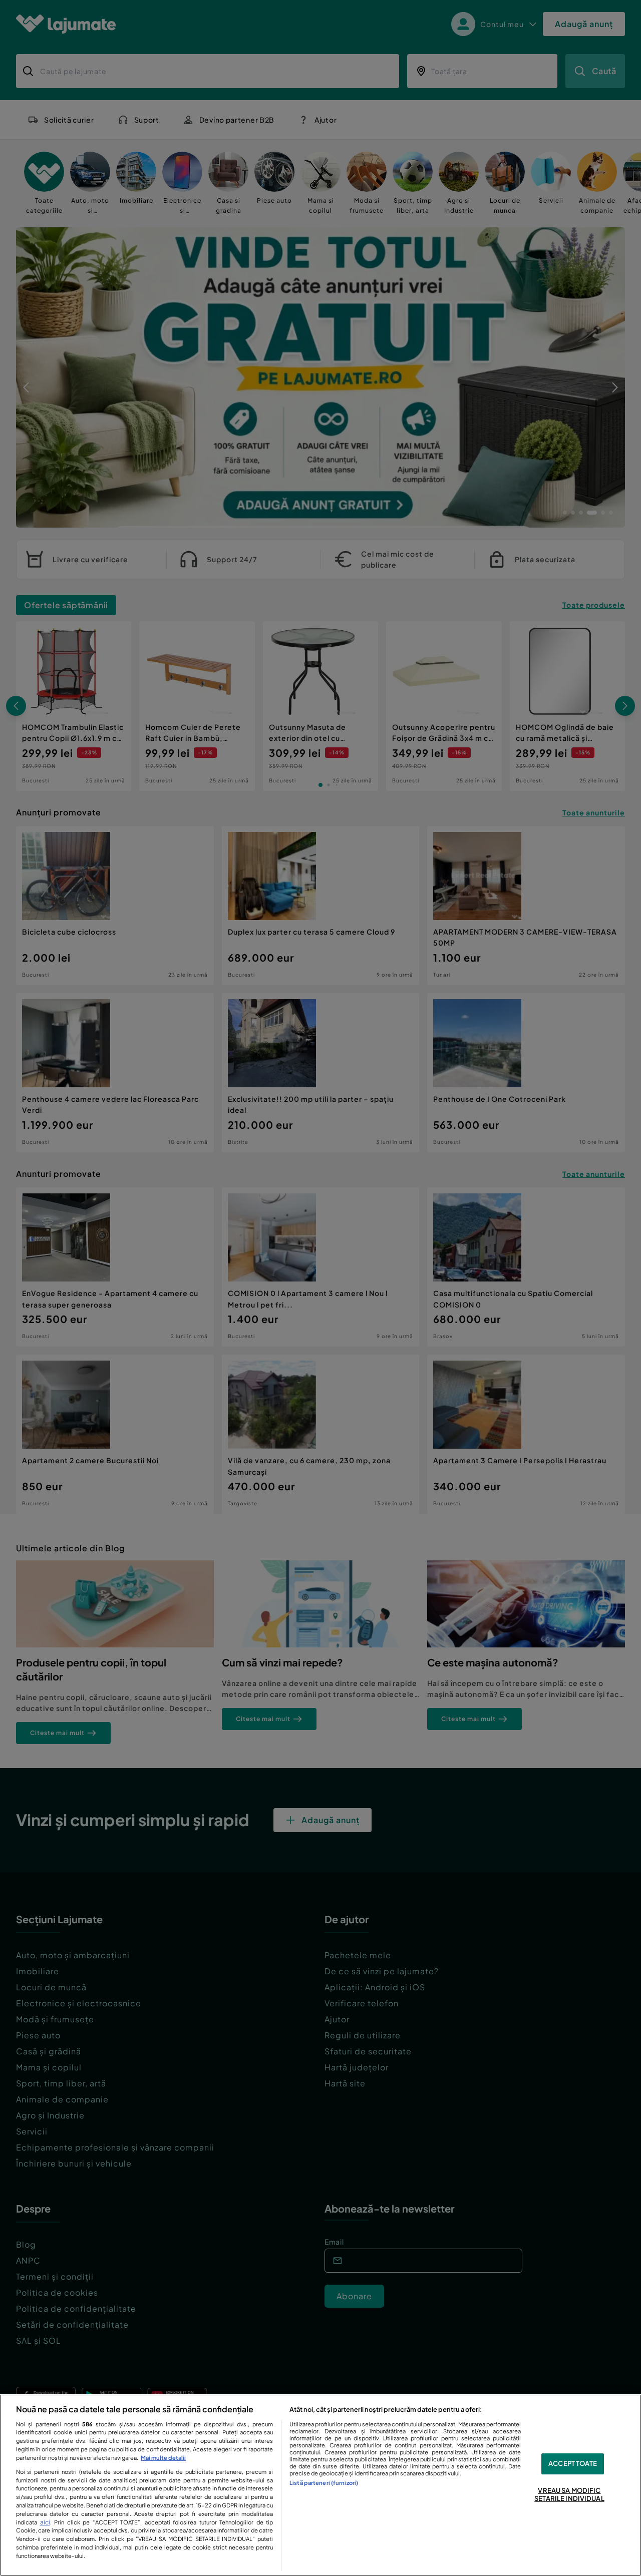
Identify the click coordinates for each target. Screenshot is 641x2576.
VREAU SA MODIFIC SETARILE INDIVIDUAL (569, 2494)
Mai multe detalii (163, 2457)
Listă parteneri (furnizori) (324, 2482)
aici (45, 2522)
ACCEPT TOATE (573, 2464)
